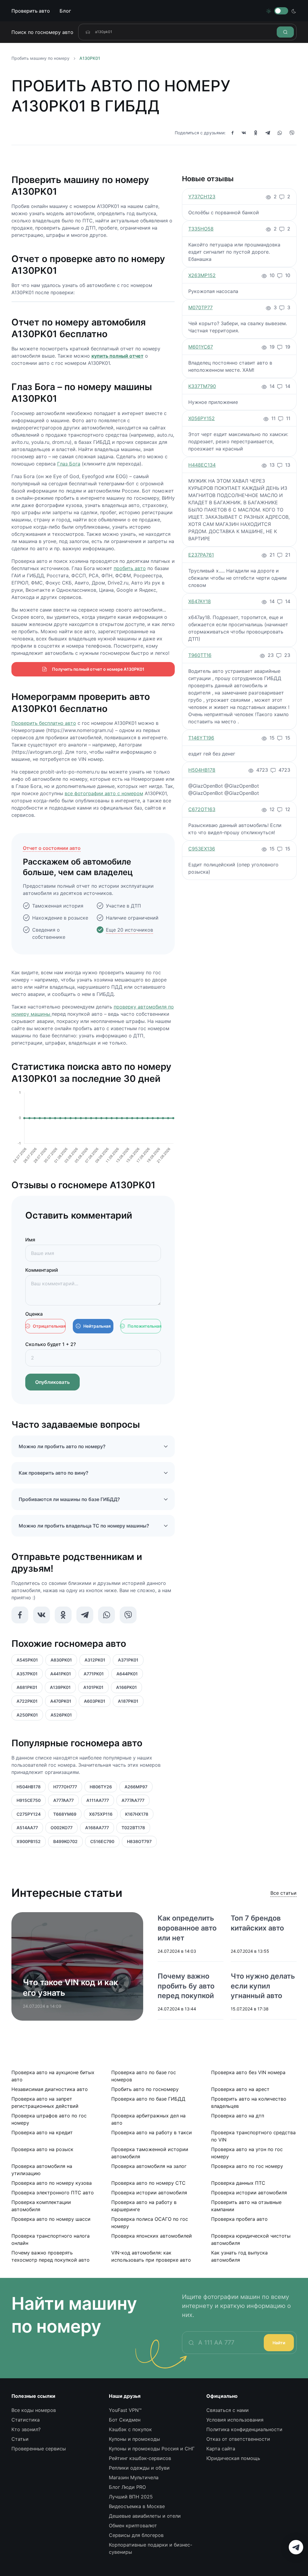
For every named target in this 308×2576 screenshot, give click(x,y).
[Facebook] (233, 133)
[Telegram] (268, 133)
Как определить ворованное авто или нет (187, 1928)
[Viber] (292, 133)
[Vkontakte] (244, 133)
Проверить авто (31, 11)
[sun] (269, 11)
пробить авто (130, 568)
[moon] (294, 11)
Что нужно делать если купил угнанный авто (263, 1986)
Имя (30, 1240)
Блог (65, 11)
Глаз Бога (69, 464)
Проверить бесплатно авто (44, 723)
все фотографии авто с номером (104, 793)
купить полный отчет (117, 356)
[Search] (285, 32)
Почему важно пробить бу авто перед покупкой (186, 1986)
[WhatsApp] (280, 133)
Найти (279, 2343)
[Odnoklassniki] (256, 133)
